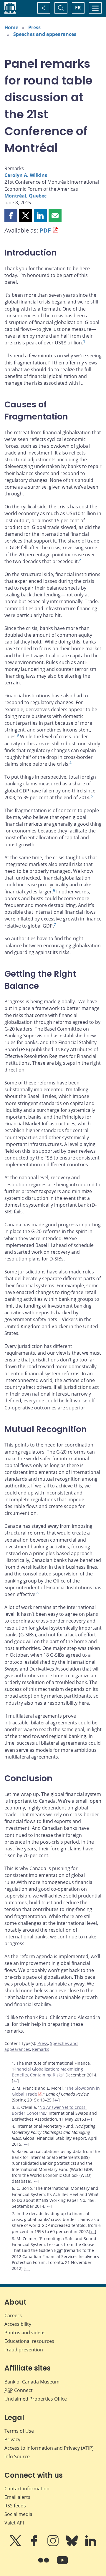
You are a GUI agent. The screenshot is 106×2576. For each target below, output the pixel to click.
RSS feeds (15, 2506)
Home (11, 27)
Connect (19, 2390)
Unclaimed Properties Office (36, 2399)
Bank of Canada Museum (32, 2382)
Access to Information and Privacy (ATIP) (49, 2448)
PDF (45, 230)
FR (78, 8)
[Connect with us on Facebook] (35, 2545)
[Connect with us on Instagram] (54, 2545)
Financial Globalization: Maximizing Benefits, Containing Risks (47, 2072)
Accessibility (18, 2324)
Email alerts (17, 2497)
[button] (11, 215)
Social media (18, 2514)
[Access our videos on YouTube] (62, 2564)
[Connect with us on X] (16, 2545)
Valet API (14, 2523)
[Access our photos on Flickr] (44, 2564)
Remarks (41, 2049)
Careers (13, 2315)
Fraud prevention (24, 2350)
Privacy (12, 2439)
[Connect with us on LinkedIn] (91, 2545)
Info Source (17, 2456)
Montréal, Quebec (25, 196)
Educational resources (29, 2341)
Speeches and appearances (45, 34)
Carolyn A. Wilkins (26, 175)
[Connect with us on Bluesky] (72, 2545)
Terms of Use (19, 2431)
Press (34, 27)
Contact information (27, 2489)
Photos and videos (25, 2333)
